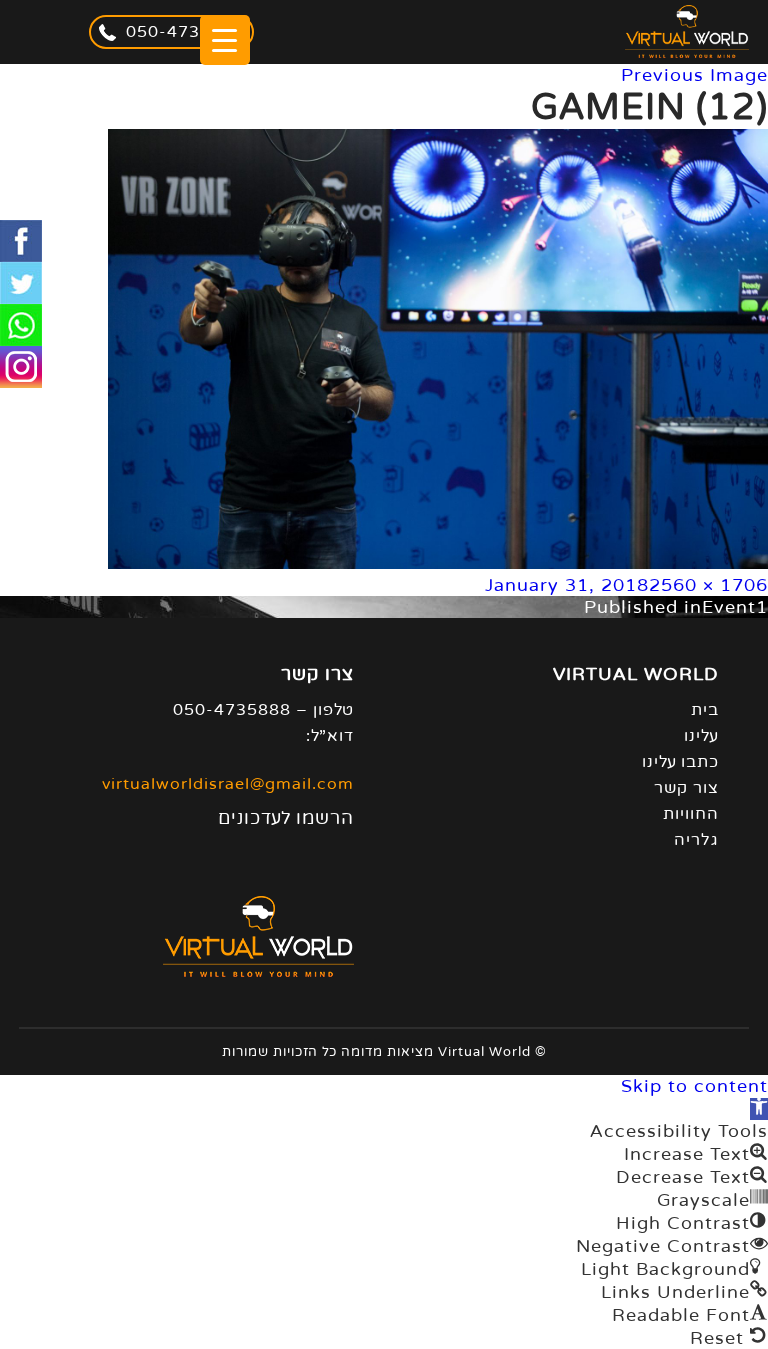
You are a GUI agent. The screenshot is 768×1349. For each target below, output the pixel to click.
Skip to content (694, 1086)
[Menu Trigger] (225, 40)
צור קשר (686, 788)
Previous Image (694, 75)
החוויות (691, 814)
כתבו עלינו (680, 762)
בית (705, 710)
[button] (759, 1109)
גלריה (696, 840)
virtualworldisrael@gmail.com (228, 784)
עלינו (701, 736)
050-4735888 (185, 32)
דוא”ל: (330, 736)
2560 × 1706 (708, 585)
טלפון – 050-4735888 (263, 710)
